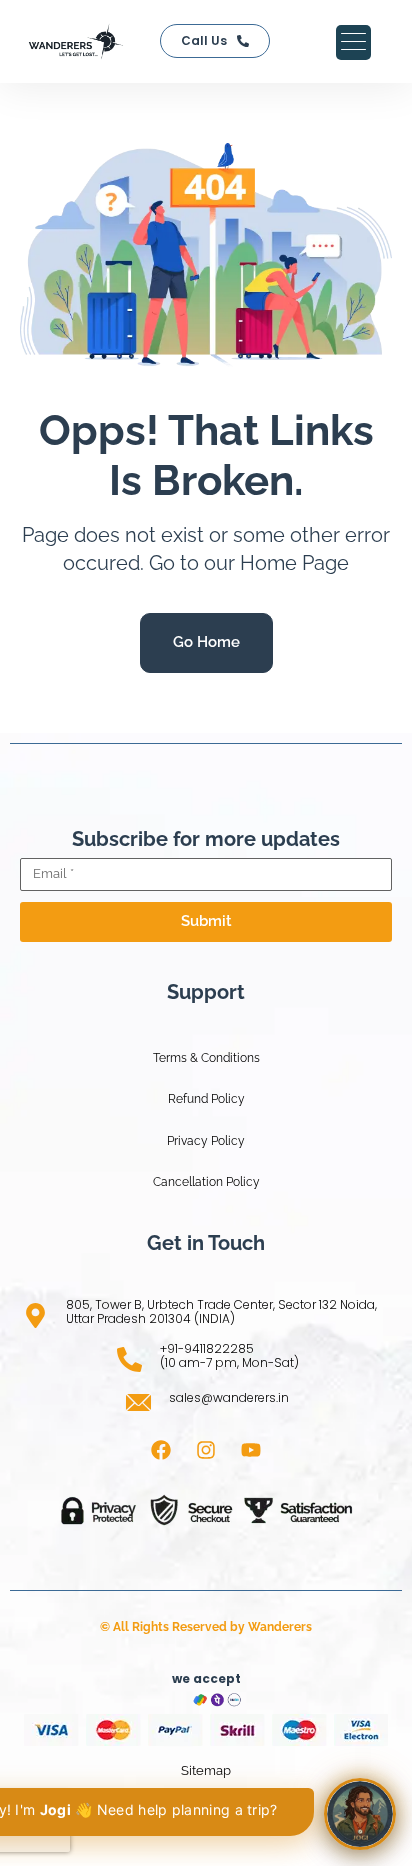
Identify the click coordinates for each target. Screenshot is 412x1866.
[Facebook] (161, 1450)
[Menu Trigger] (353, 42)
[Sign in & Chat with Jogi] (360, 1814)
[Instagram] (206, 1450)
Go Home (206, 642)
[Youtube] (251, 1450)
